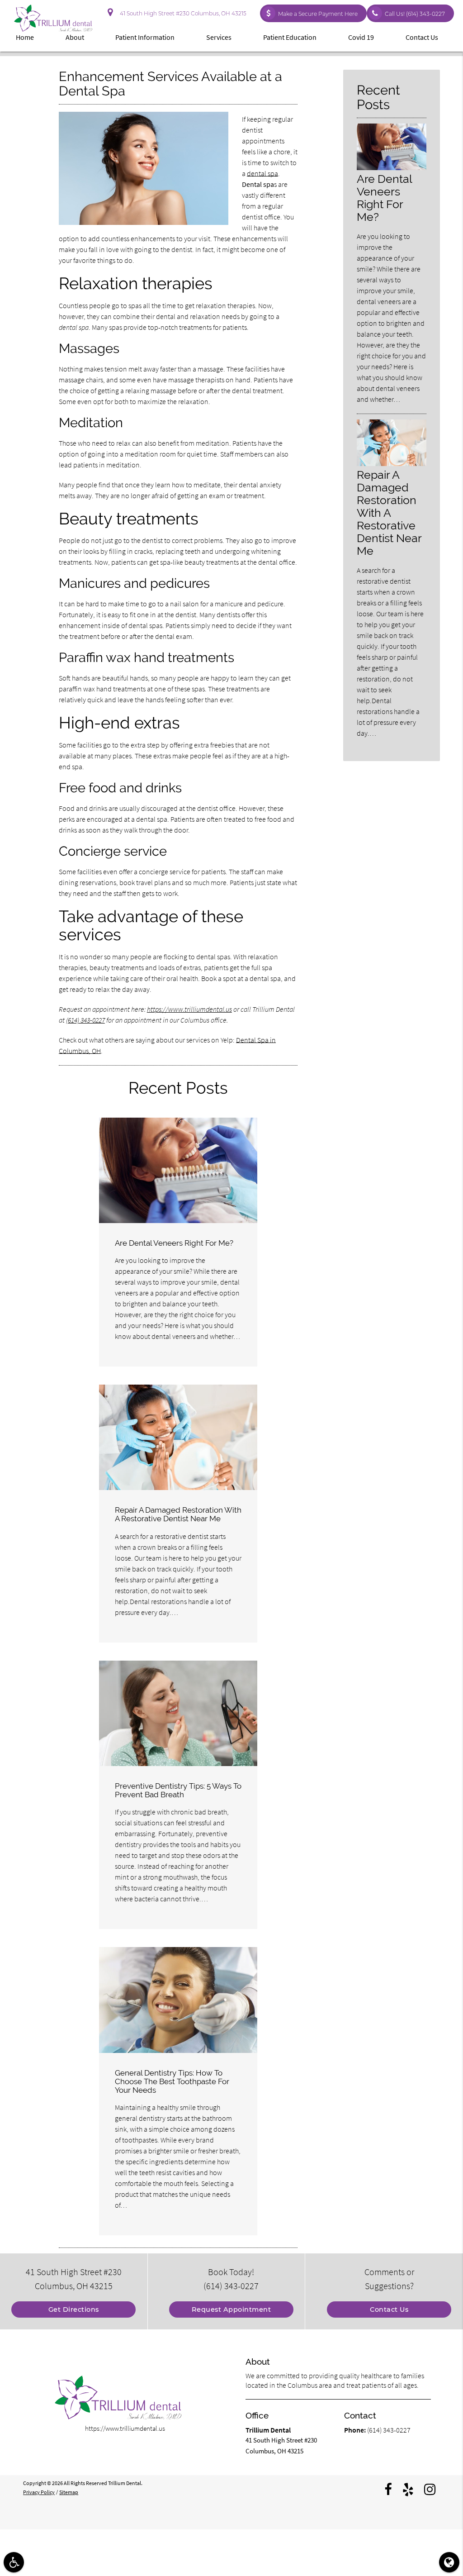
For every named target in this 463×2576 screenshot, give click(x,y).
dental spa (262, 173)
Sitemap (69, 2492)
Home (25, 37)
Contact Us (422, 37)
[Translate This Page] (449, 2562)
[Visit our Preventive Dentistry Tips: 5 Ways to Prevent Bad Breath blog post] (178, 1713)
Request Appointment (231, 2309)
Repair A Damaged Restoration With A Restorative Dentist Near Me (178, 1514)
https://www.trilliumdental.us (189, 1009)
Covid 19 (361, 37)
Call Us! (415, 14)
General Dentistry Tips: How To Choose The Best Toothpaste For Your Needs (172, 2081)
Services (219, 37)
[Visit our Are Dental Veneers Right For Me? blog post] (178, 1170)
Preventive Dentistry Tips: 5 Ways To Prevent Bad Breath (178, 1790)
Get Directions (74, 2309)
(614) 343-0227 (85, 1020)
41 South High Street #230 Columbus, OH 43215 (182, 13)
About (75, 37)
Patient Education (290, 37)
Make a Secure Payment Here (318, 14)
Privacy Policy (39, 2492)
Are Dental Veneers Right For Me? (174, 1243)
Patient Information (145, 37)
